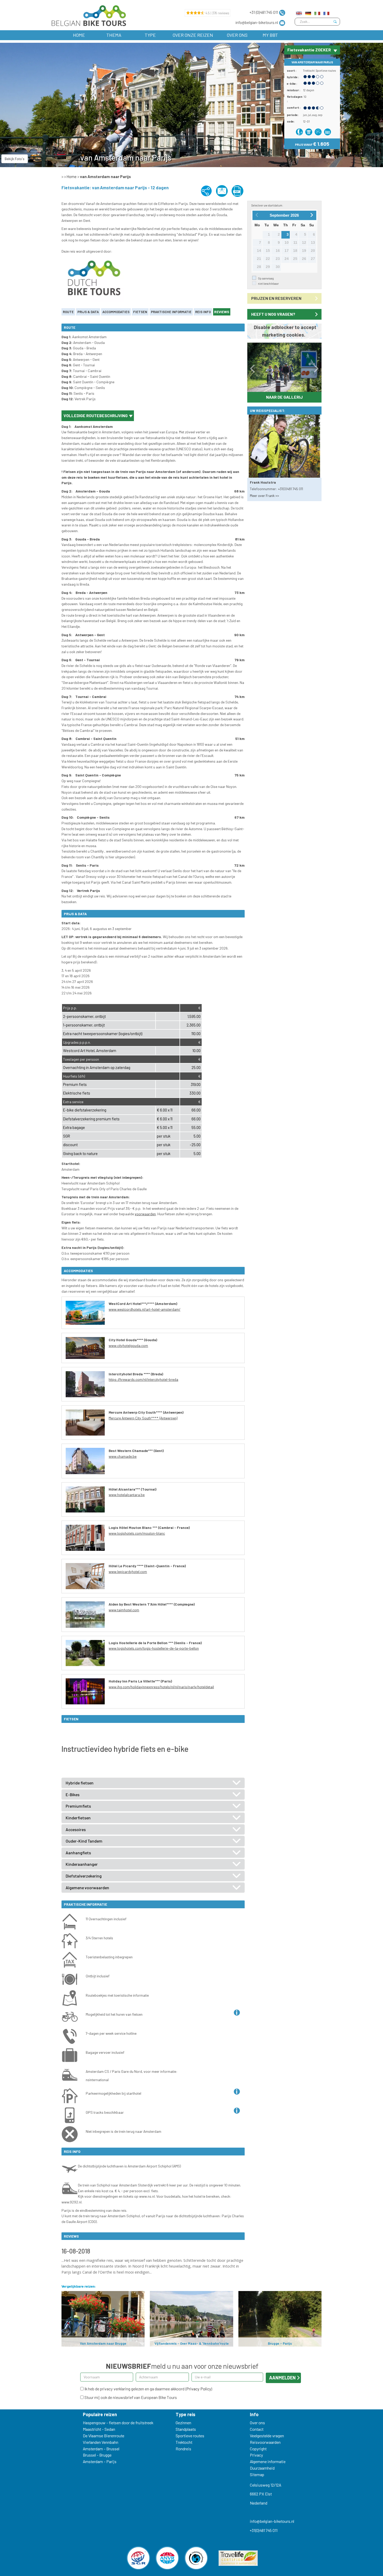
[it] (317, 12)
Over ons (237, 35)
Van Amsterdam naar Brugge (103, 2343)
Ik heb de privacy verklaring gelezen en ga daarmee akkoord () (148, 2389)
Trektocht (309, 71)
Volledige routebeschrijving (96, 415)
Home (79, 35)
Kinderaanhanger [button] (82, 1864)
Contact (257, 2429)
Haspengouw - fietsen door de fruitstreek (118, 2423)
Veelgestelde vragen (267, 2436)
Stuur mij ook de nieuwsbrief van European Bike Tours (130, 2397)
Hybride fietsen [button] (80, 1783)
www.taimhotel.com (124, 1610)
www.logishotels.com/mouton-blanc (137, 1533)
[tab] (153, 1783)
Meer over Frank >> (264, 496)
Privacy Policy (199, 2389)
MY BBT (270, 35)
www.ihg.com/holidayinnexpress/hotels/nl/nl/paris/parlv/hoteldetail (161, 1687)
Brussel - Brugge (97, 2455)
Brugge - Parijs (280, 2343)
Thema (114, 35)
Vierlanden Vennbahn (101, 2442)
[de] (308, 12)
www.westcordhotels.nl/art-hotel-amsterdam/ (144, 1309)
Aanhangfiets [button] (78, 1853)
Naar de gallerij (284, 397)
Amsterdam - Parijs (100, 2461)
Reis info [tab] (203, 312)
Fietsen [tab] (140, 312)
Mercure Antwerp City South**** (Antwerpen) (143, 1418)
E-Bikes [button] (73, 1795)
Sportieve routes (326, 71)
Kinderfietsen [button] (78, 1818)
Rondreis (183, 2449)
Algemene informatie (268, 2461)
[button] (253, 367)
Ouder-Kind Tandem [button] (84, 1841)
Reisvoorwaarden (265, 2442)
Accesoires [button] (76, 1830)
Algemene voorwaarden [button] (87, 1888)
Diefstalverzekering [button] (84, 1876)
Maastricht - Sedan (99, 2429)
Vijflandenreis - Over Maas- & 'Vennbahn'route (192, 2343)
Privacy (257, 2455)
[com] (299, 12)
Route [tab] (68, 312)
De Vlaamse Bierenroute (104, 2436)
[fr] (326, 12)
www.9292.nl (72, 2202)
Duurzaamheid (262, 2468)
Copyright (258, 2449)
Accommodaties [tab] (116, 312)
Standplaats (186, 2429)
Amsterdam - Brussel (101, 2449)
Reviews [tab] (222, 312)
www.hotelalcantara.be (127, 1495)
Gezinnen (183, 2423)
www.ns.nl (147, 2196)
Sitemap (257, 2474)
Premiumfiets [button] (78, 1806)
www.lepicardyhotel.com (128, 1572)
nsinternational (97, 2080)
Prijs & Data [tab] (88, 312)
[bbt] (88, 16)
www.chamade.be (123, 1456)
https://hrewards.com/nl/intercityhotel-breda (143, 1379)
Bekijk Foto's (15, 159)
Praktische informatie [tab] (171, 312)
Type (150, 35)
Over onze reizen (193, 35)
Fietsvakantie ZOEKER (309, 50)
